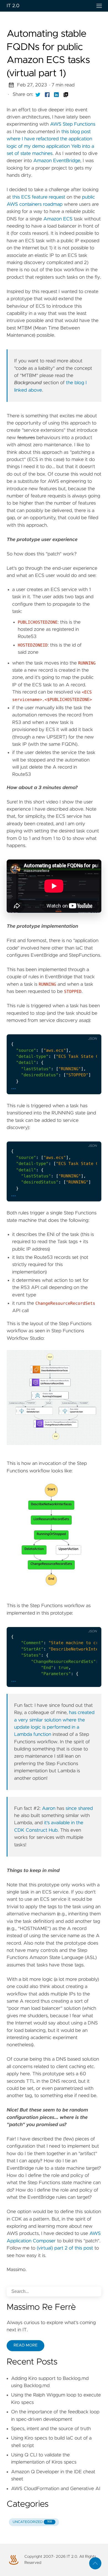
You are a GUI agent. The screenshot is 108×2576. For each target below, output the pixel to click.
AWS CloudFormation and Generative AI (56, 2489)
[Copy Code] (56, 1030)
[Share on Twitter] (38, 94)
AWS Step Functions (73, 124)
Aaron (49, 1808)
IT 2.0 (13, 6)
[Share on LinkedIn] (56, 94)
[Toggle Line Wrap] (79, 1030)
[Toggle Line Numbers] (67, 1030)
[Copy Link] (66, 94)
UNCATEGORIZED (32, 2522)
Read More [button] (25, 2345)
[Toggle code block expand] (90, 1030)
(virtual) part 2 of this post (65, 2248)
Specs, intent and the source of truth (51, 2429)
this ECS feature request (39, 197)
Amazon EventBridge (57, 161)
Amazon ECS (58, 219)
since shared (79, 1808)
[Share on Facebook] (47, 94)
